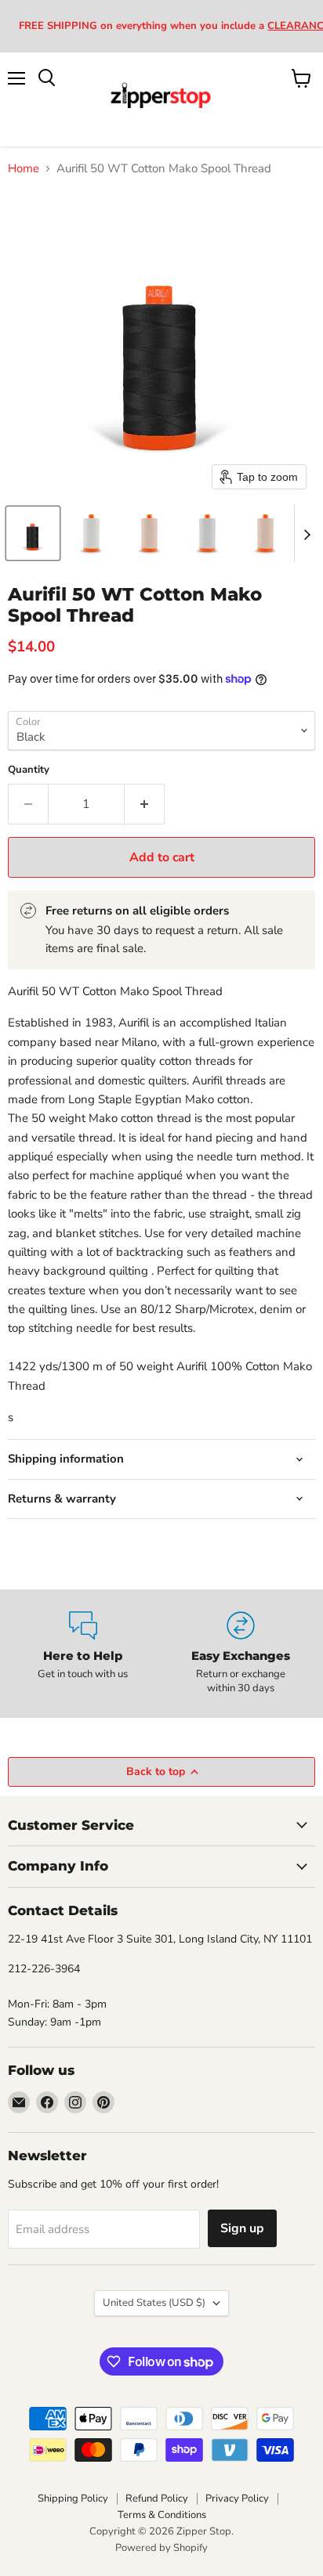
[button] (33, 533)
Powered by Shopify (161, 2548)
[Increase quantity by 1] (145, 804)
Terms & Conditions (162, 2515)
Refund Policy (157, 2498)
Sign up (242, 2228)
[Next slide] (307, 533)
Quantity (29, 770)
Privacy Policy (237, 2498)
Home (24, 169)
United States (154, 2303)
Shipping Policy (73, 2498)
